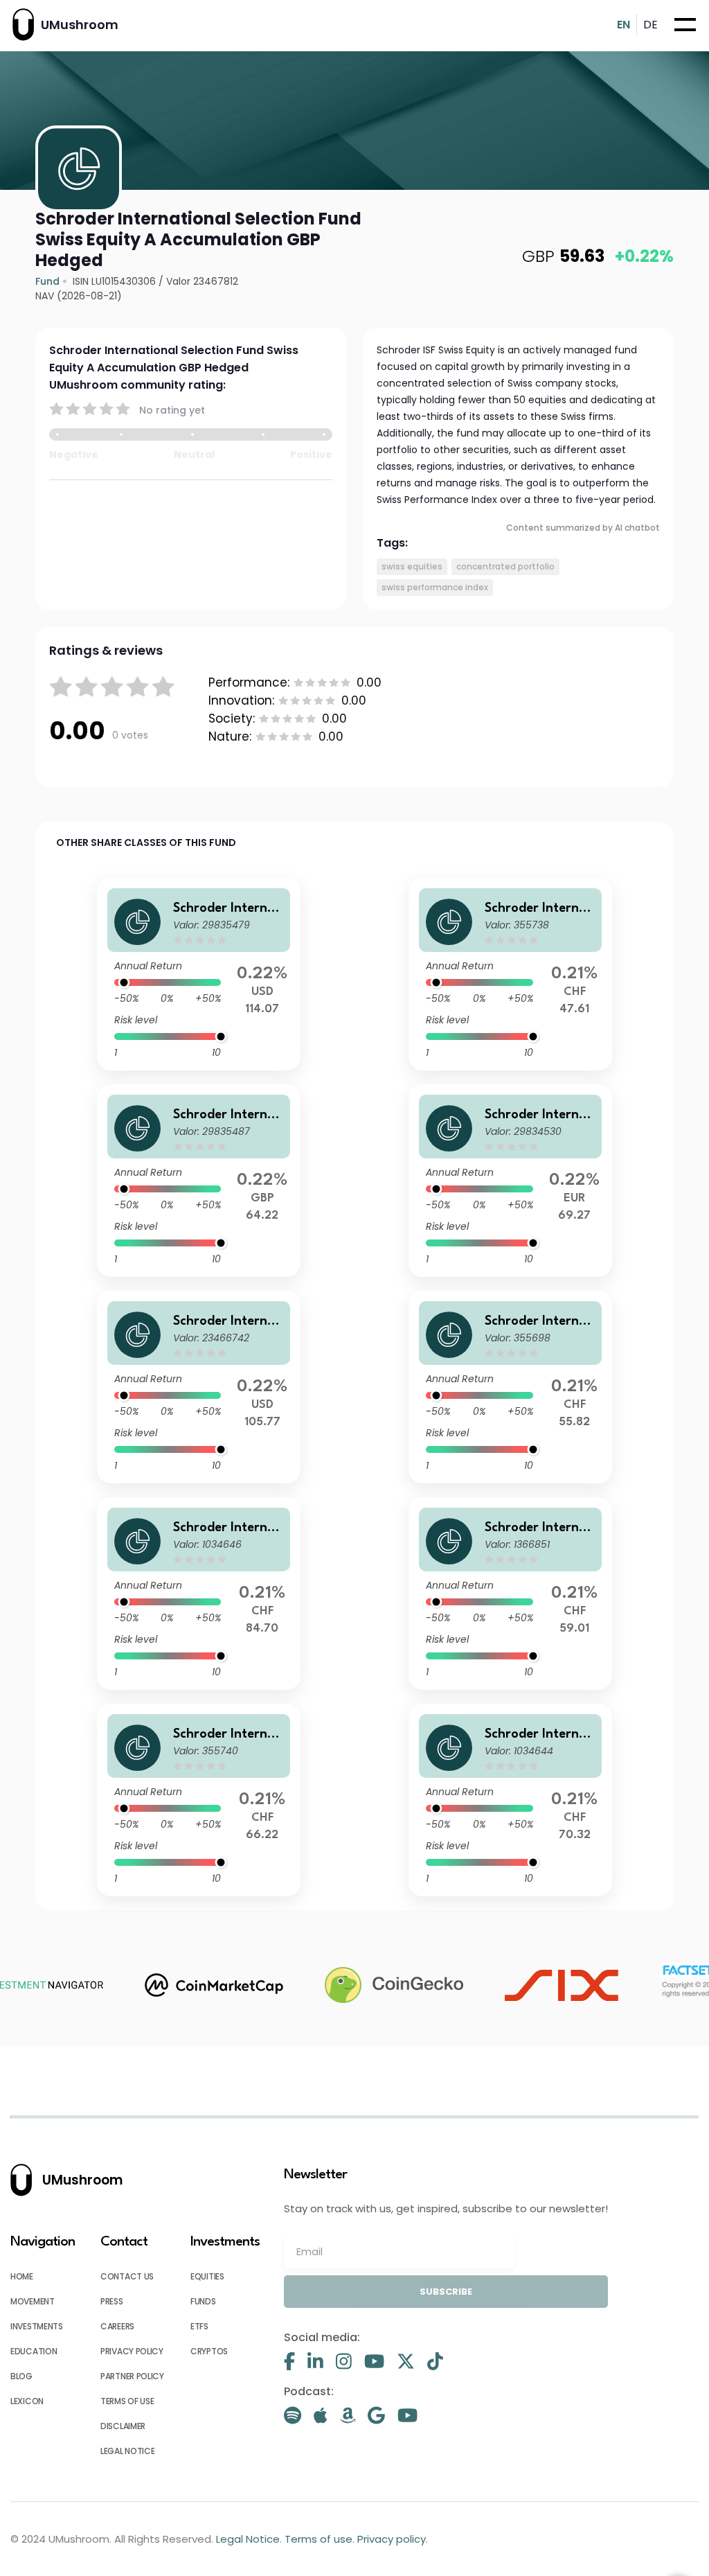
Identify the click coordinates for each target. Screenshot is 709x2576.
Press (112, 2301)
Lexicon (27, 2401)
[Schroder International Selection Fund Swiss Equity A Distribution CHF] (510, 1387)
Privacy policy (132, 2351)
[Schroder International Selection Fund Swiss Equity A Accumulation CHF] (510, 1800)
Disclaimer (123, 2426)
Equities (207, 2276)
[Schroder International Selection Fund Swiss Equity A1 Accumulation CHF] (510, 1594)
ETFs (199, 2326)
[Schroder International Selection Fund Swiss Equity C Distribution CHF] (199, 1800)
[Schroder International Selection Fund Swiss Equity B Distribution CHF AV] (510, 974)
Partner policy (132, 2376)
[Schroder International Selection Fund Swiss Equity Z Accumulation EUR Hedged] (510, 1181)
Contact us (127, 2276)
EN (623, 25)
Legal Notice (127, 2451)
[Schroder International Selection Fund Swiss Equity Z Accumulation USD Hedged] (199, 974)
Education (34, 2351)
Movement (33, 2301)
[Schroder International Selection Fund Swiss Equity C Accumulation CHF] (199, 1594)
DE (650, 25)
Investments (37, 2326)
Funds (203, 2301)
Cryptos (209, 2351)
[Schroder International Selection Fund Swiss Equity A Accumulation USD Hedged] (199, 1387)
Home (22, 2276)
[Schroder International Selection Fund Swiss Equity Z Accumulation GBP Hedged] (199, 1181)
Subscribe (446, 2292)
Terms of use (127, 2401)
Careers (117, 2326)
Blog (21, 2376)
